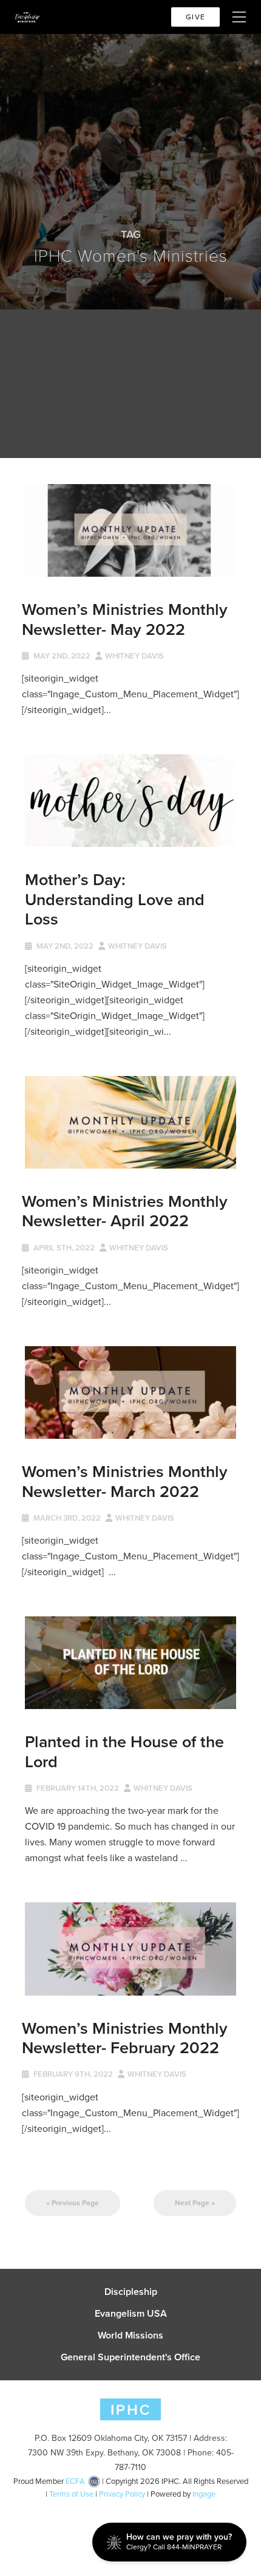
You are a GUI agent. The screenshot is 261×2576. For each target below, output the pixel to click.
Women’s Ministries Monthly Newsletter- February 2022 (125, 2038)
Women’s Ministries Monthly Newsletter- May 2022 (125, 619)
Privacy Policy (122, 2494)
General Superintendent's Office (130, 2357)
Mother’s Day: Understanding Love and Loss (115, 899)
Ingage (204, 2494)
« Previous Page (73, 2203)
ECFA (75, 2481)
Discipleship (131, 2292)
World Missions (130, 2335)
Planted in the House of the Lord (124, 1751)
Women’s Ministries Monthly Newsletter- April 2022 (125, 1211)
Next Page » (195, 2203)
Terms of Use (71, 2494)
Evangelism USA (131, 2314)
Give (195, 17)
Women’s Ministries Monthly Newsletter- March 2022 (125, 1481)
